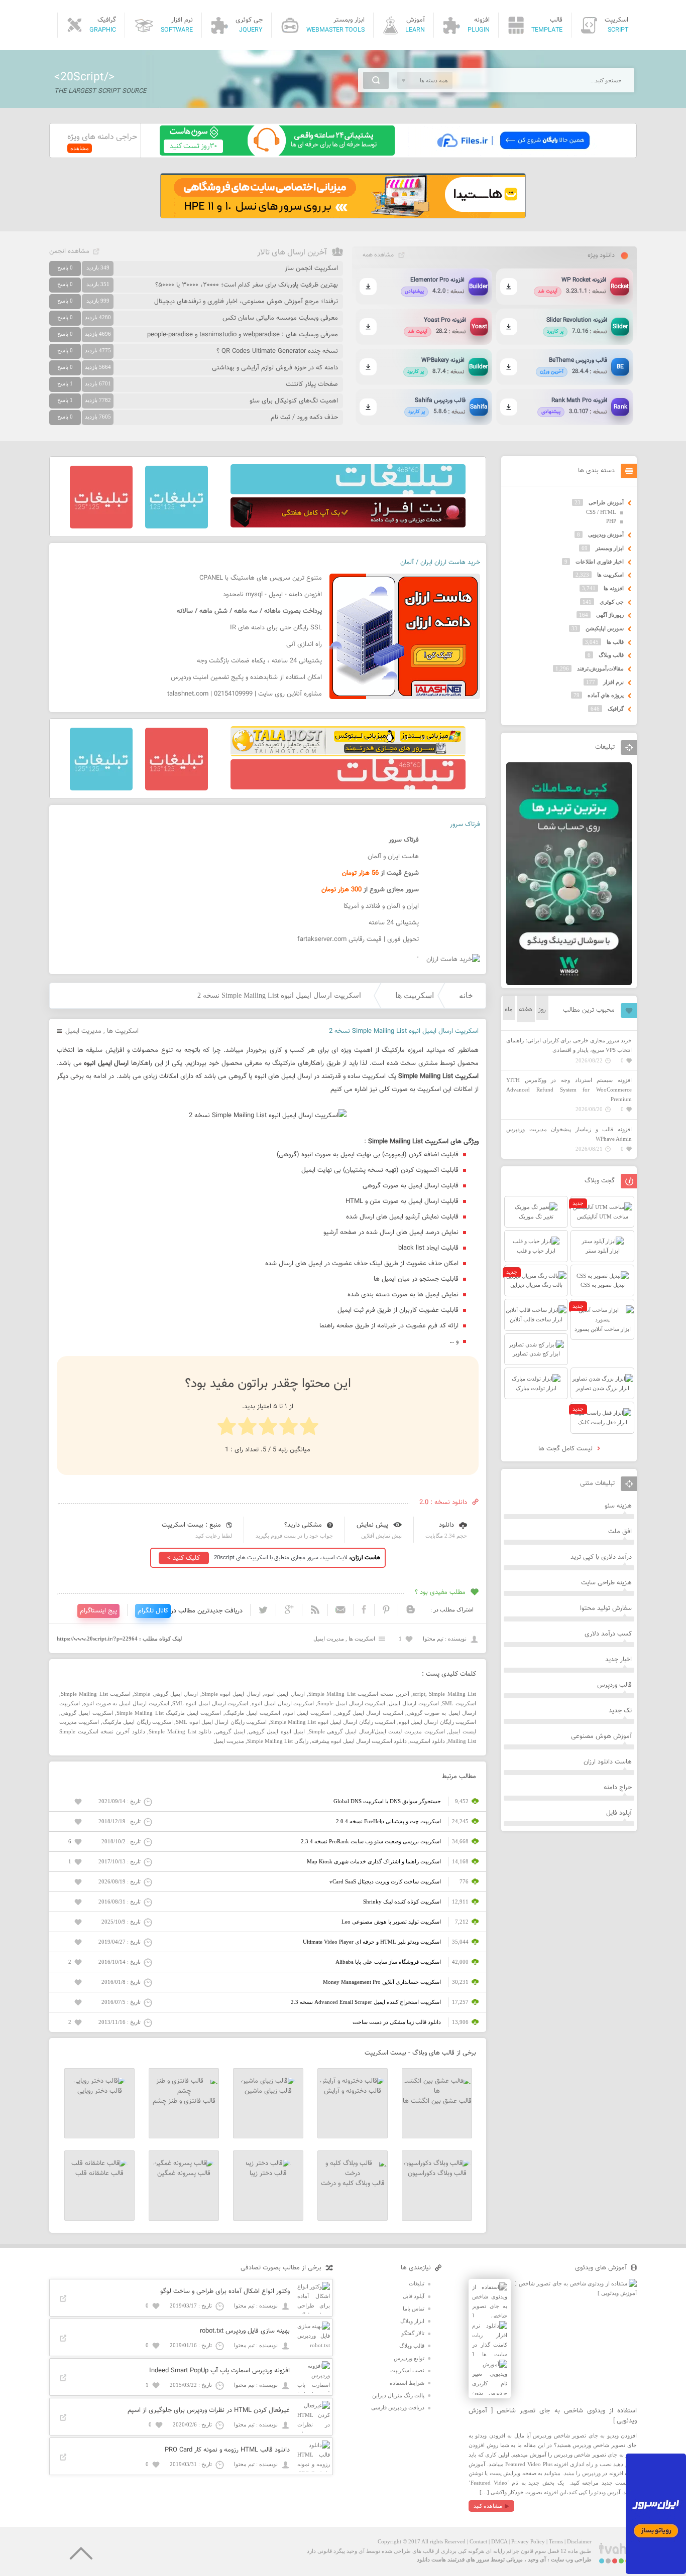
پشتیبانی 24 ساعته (394, 923)
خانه (466, 995)
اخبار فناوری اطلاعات (600, 562)
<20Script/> (84, 77)
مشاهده (80, 148)
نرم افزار (613, 682)
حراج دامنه (618, 1788)
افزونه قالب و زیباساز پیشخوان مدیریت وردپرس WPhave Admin (569, 1134)
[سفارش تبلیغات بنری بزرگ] (348, 492)
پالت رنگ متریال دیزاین (398, 2395)
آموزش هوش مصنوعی (601, 1736)
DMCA (499, 2541)
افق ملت (620, 1532)
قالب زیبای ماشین (268, 2091)
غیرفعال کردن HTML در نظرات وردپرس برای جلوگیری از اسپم (209, 2410)
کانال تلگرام (153, 1611)
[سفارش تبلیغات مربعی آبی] (177, 526)
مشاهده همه (378, 255)
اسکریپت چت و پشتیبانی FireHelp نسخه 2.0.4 (388, 1821)
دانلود (446, 1525)
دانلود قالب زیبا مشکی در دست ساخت (397, 2022)
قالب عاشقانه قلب (99, 2174)
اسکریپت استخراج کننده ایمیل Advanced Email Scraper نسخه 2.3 (366, 2002)
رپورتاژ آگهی (610, 615)
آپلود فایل (619, 1813)
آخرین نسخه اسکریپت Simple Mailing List (359, 1694)
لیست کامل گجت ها (566, 1449)
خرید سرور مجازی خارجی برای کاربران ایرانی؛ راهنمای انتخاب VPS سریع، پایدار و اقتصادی (569, 1045)
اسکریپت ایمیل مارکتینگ (253, 1713)
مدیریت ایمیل (83, 1031)
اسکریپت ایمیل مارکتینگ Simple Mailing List (169, 1713)
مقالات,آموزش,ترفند (600, 668)
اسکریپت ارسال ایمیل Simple (351, 1703)
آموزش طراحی (606, 502)
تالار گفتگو (413, 2333)
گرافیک (616, 709)
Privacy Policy (528, 2541)
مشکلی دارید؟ (303, 1525)
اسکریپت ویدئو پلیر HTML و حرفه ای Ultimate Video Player (372, 1942)
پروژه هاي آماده (606, 695)
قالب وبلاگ (611, 655)
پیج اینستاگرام (98, 1611)
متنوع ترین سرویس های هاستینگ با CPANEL (261, 578)
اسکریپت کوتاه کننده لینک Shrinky (402, 1902)
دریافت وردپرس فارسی (398, 2407)
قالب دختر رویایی (100, 2091)
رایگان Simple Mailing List (278, 1741)
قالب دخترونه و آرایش (353, 2091)
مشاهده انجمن (69, 251)
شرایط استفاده (407, 2383)
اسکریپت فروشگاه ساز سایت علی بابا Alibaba (388, 1962)
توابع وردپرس (409, 2358)
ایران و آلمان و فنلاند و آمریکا (381, 906)
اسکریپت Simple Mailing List (96, 1694)
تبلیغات (417, 2283)
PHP (611, 521)
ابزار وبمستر (610, 548)
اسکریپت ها (415, 995)
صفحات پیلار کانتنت (312, 384)
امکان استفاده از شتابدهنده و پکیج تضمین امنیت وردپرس (246, 677)
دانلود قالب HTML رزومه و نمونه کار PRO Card (227, 2450)
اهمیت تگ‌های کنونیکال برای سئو (294, 401)
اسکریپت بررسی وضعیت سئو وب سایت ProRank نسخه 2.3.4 (371, 1841)
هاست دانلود (431, 2559)
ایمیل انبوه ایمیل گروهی (277, 1731)
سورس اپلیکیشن (605, 628)
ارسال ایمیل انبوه (284, 1694)
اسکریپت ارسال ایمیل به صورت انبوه (126, 1703)
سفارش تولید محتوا (606, 1608)
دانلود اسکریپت (427, 1741)
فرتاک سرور (465, 825)
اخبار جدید (618, 1660)
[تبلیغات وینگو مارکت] (569, 983)
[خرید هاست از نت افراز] (348, 525)
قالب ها (615, 642)
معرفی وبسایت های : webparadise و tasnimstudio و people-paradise (243, 335)
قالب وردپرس (614, 1685)
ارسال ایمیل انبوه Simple (231, 1694)
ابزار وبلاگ (412, 2321)
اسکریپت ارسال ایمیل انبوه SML (210, 1703)
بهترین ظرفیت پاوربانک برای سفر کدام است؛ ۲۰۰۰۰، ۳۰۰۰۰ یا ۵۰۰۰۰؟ (247, 285)
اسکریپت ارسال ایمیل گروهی (369, 1713)
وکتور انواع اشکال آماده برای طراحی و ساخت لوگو (225, 2291)
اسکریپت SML (459, 1703)
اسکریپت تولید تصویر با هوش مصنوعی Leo (391, 1922)
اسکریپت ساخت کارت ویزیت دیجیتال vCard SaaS (385, 1881)
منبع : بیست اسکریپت (191, 1525)
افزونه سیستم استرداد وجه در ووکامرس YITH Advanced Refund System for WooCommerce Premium (569, 1089)
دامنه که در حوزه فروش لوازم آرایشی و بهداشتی (275, 368)
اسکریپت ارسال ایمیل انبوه (283, 1703)
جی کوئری (612, 602)
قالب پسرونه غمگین (184, 2174)
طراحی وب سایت (571, 2559)
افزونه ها (614, 588)
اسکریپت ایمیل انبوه (308, 1713)
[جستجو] (376, 80)
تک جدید (620, 1711)
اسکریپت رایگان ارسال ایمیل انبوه (438, 1722)
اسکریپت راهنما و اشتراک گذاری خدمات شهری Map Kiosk (374, 1861)
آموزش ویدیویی (606, 534)
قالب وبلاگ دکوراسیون (437, 2174)
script (419, 1694)
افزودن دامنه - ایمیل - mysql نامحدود (272, 595)
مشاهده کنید (488, 2506)
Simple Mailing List (452, 1694)
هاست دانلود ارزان (608, 1762)
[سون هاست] (277, 154)
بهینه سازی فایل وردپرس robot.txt (245, 2331)
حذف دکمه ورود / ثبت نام (304, 418)
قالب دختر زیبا (268, 2174)
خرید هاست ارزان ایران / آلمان (440, 563)
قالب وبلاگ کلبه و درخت (353, 2184)
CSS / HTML (601, 512)
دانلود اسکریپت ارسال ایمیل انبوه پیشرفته (359, 1741)
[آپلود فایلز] (513, 154)
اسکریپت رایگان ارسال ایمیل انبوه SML (221, 1722)
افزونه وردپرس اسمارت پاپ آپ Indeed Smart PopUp (219, 2371)
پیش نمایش (372, 1525)
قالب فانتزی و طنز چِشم (184, 2101)
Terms (556, 2541)
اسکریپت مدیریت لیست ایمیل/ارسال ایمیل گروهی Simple (377, 1731)
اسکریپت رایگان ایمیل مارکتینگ (138, 1722)
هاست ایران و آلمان (393, 857)
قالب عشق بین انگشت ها (437, 2101)
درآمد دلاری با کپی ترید (601, 1557)
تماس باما (414, 2309)
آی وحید (537, 2559)
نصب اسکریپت (407, 2370)
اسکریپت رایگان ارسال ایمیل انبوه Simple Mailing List (333, 1722)
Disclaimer (579, 2541)
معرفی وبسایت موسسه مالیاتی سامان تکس (280, 318)
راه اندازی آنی (304, 644)
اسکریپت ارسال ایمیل (414, 1703)
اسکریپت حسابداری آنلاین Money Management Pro (382, 1982)
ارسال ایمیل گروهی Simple (166, 1694)
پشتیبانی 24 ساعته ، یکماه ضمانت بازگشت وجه (259, 661)
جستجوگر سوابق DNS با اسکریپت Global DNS (387, 1801)
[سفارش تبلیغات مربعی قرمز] (101, 526)
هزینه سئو (618, 1506)
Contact (478, 2541)
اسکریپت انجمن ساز (311, 268)
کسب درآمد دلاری (608, 1634)
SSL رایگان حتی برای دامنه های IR (276, 628)
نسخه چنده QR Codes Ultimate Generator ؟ (277, 351)
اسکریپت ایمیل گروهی (87, 1713)
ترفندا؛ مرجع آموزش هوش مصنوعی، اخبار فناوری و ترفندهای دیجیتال (246, 302)
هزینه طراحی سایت (606, 1583)
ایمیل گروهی (230, 1731)
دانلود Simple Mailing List (180, 1731)
